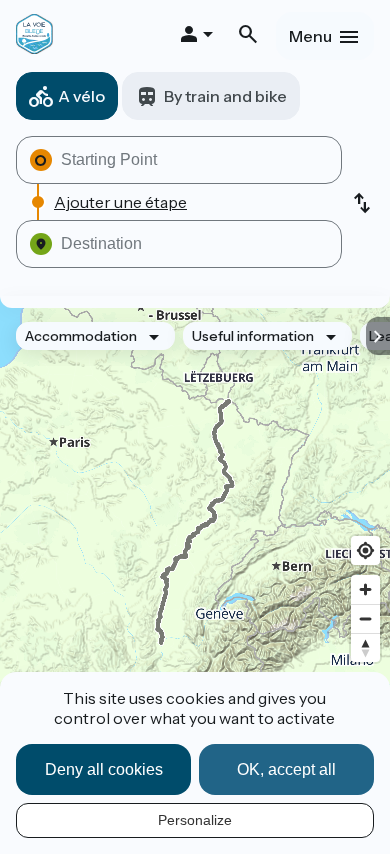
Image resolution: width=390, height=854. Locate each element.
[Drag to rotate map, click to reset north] (365, 647)
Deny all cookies (104, 769)
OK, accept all (286, 769)
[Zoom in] (365, 589)
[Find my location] (365, 550)
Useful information (253, 336)
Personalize (195, 820)
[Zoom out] (365, 618)
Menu (310, 36)
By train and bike (225, 96)
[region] (195, 522)
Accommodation (81, 336)
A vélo (81, 96)
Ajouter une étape (120, 202)
